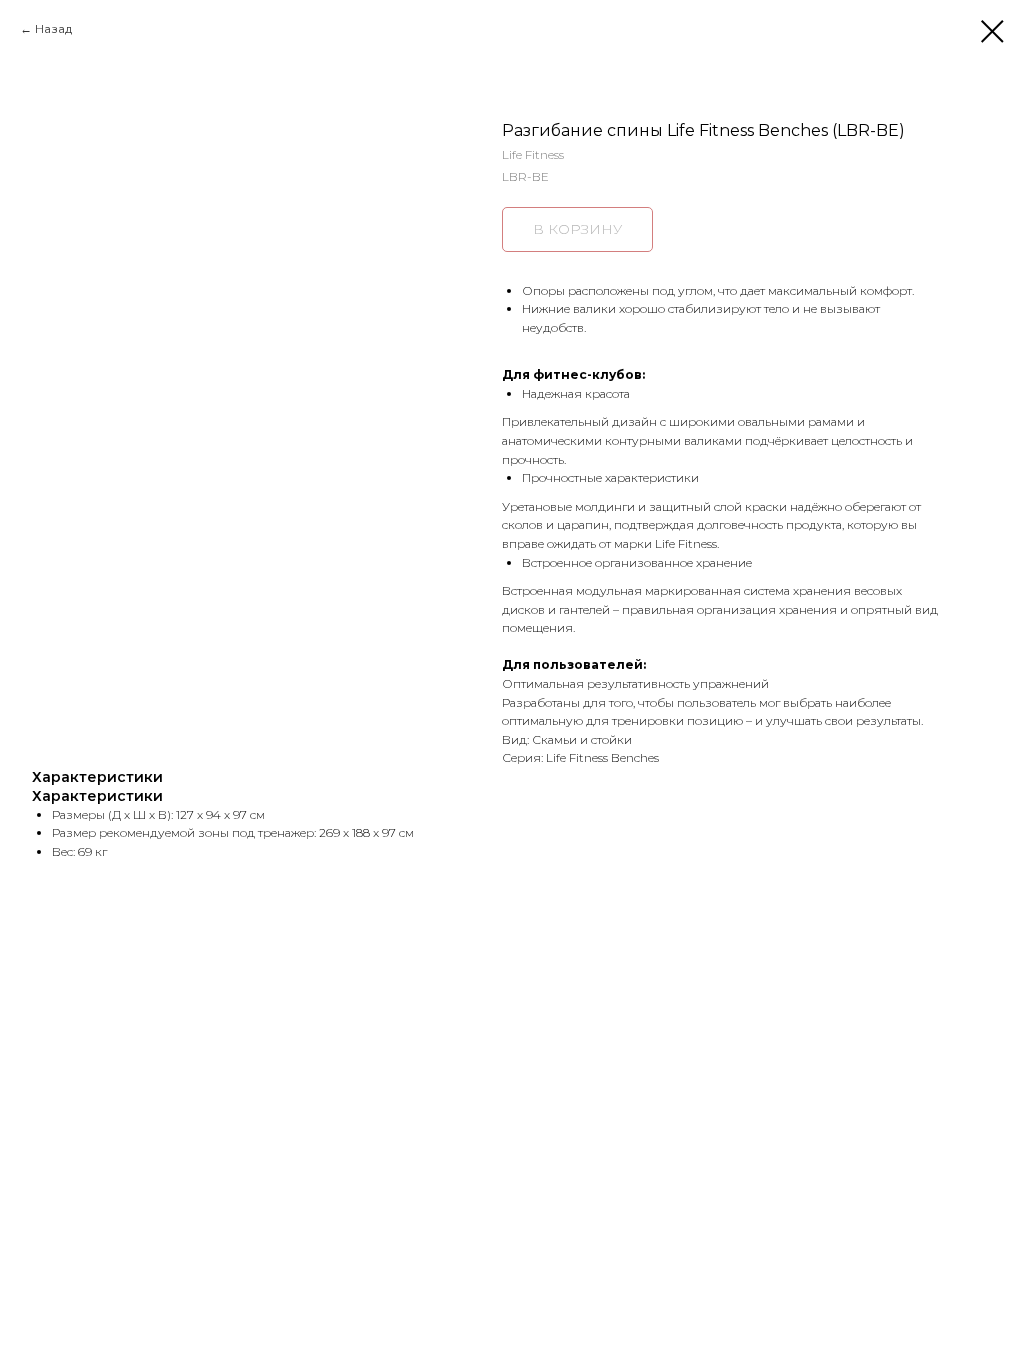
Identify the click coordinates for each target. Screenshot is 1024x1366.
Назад (53, 28)
